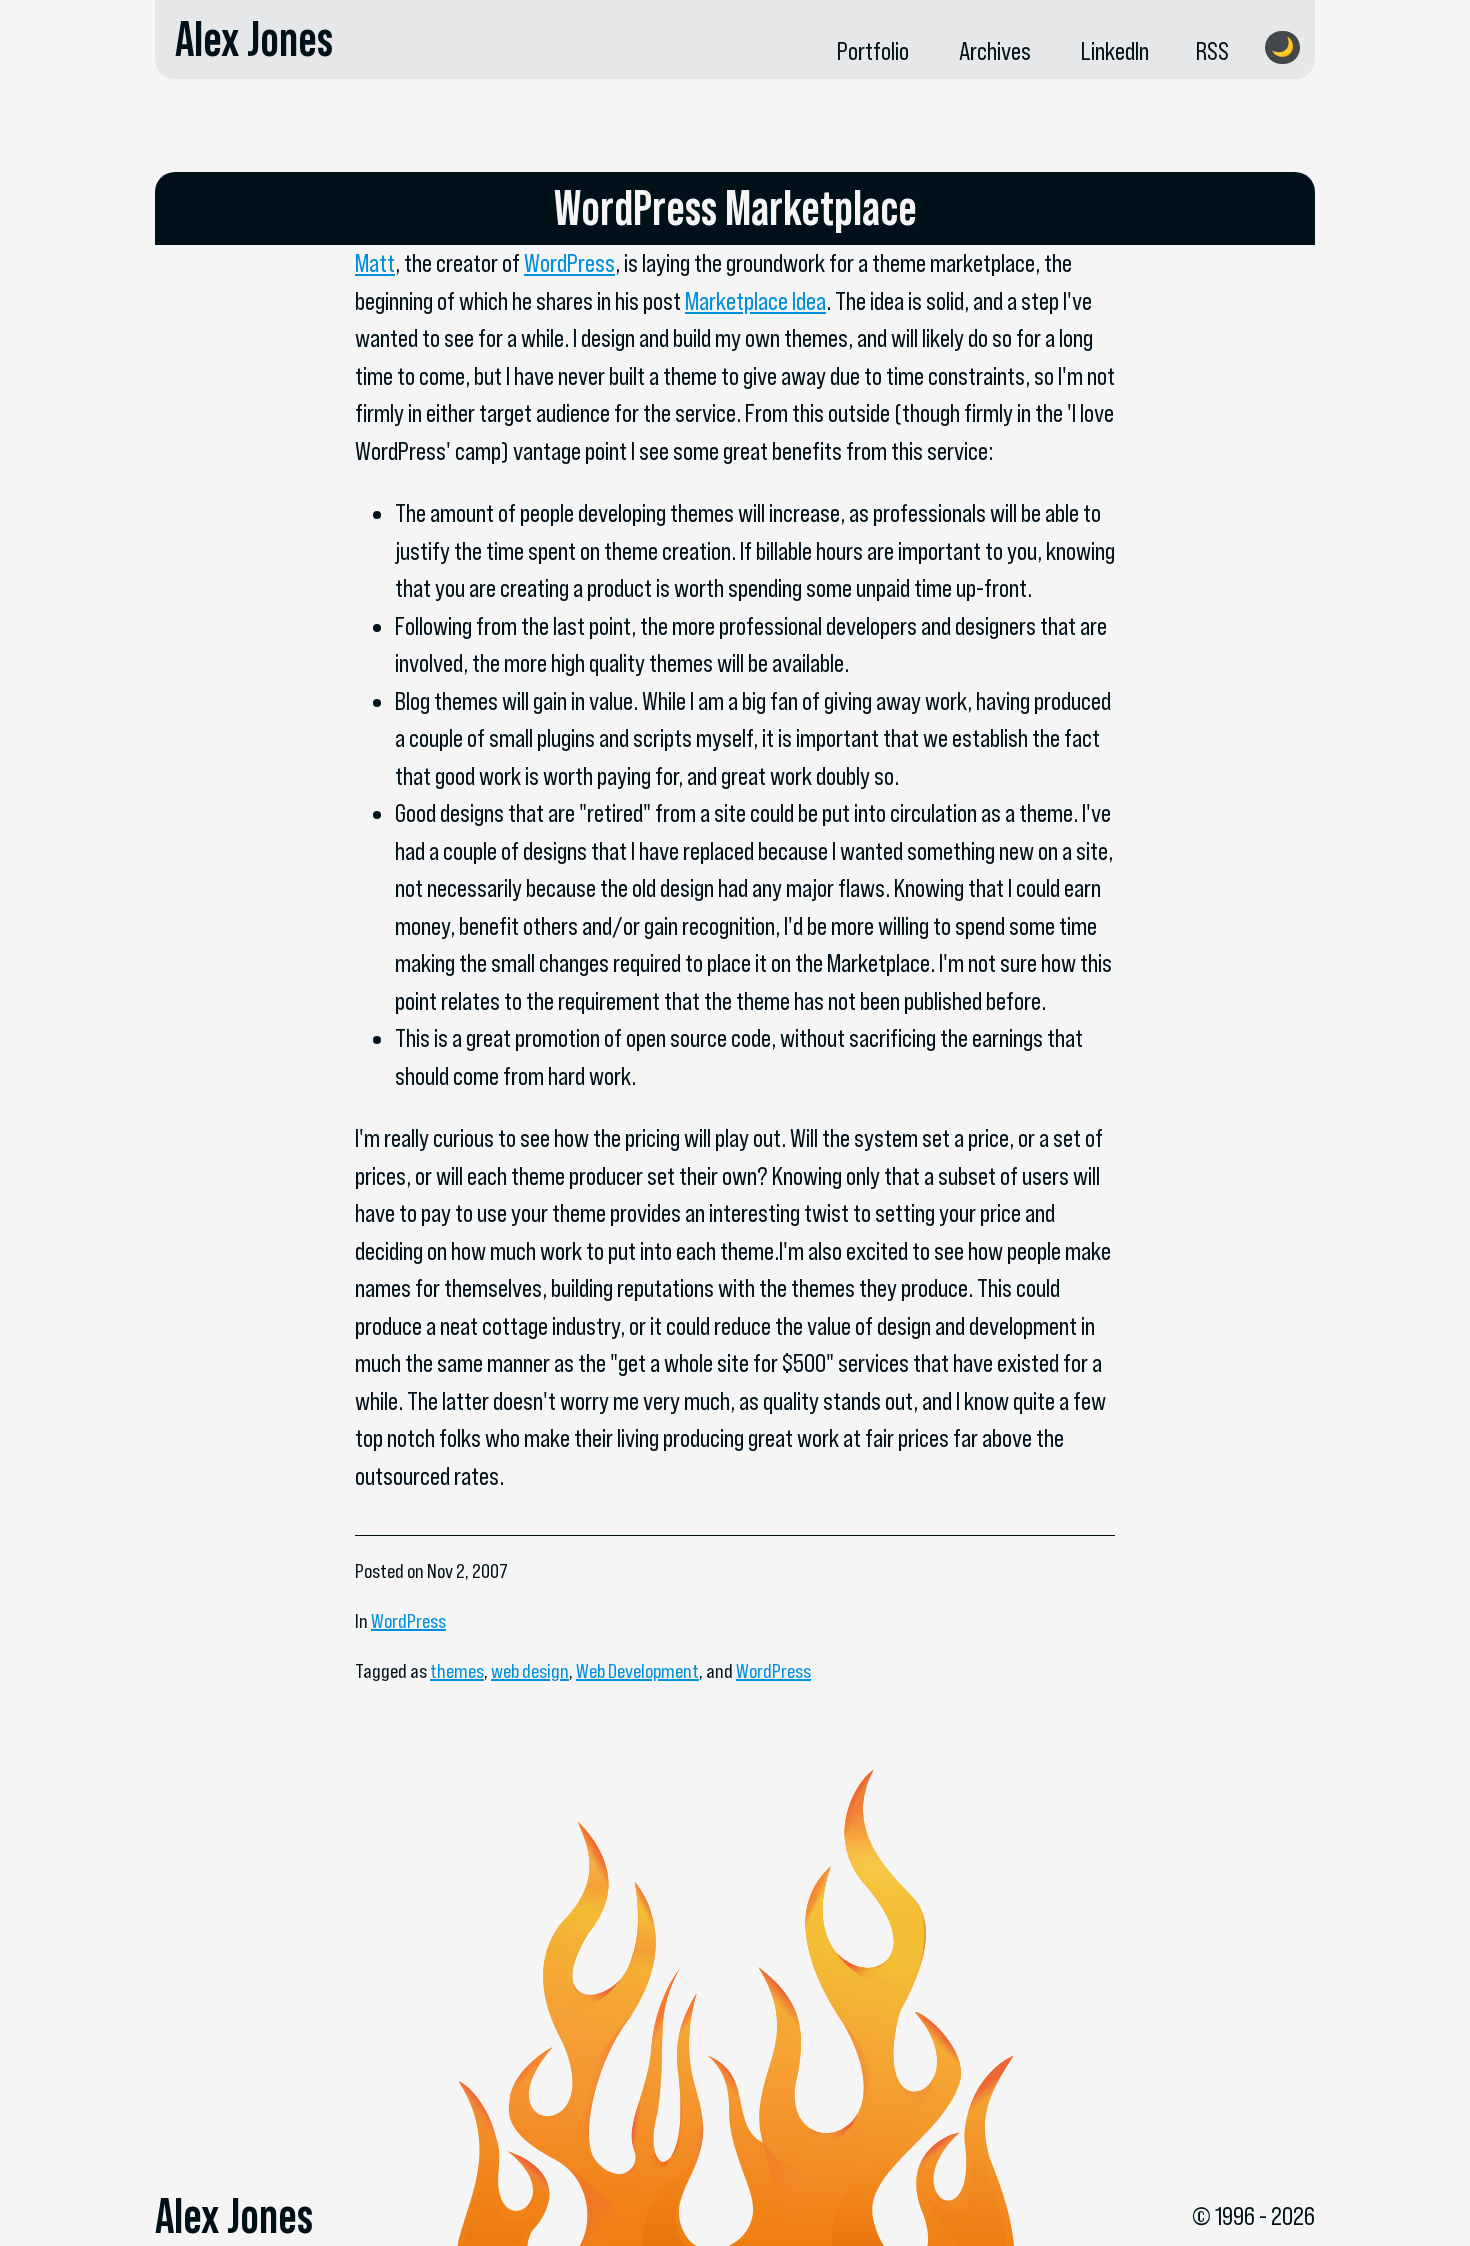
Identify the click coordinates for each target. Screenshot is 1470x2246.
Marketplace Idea (755, 301)
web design (530, 1671)
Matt (375, 263)
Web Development (637, 1671)
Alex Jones (254, 39)
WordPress (569, 263)
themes (457, 1671)
